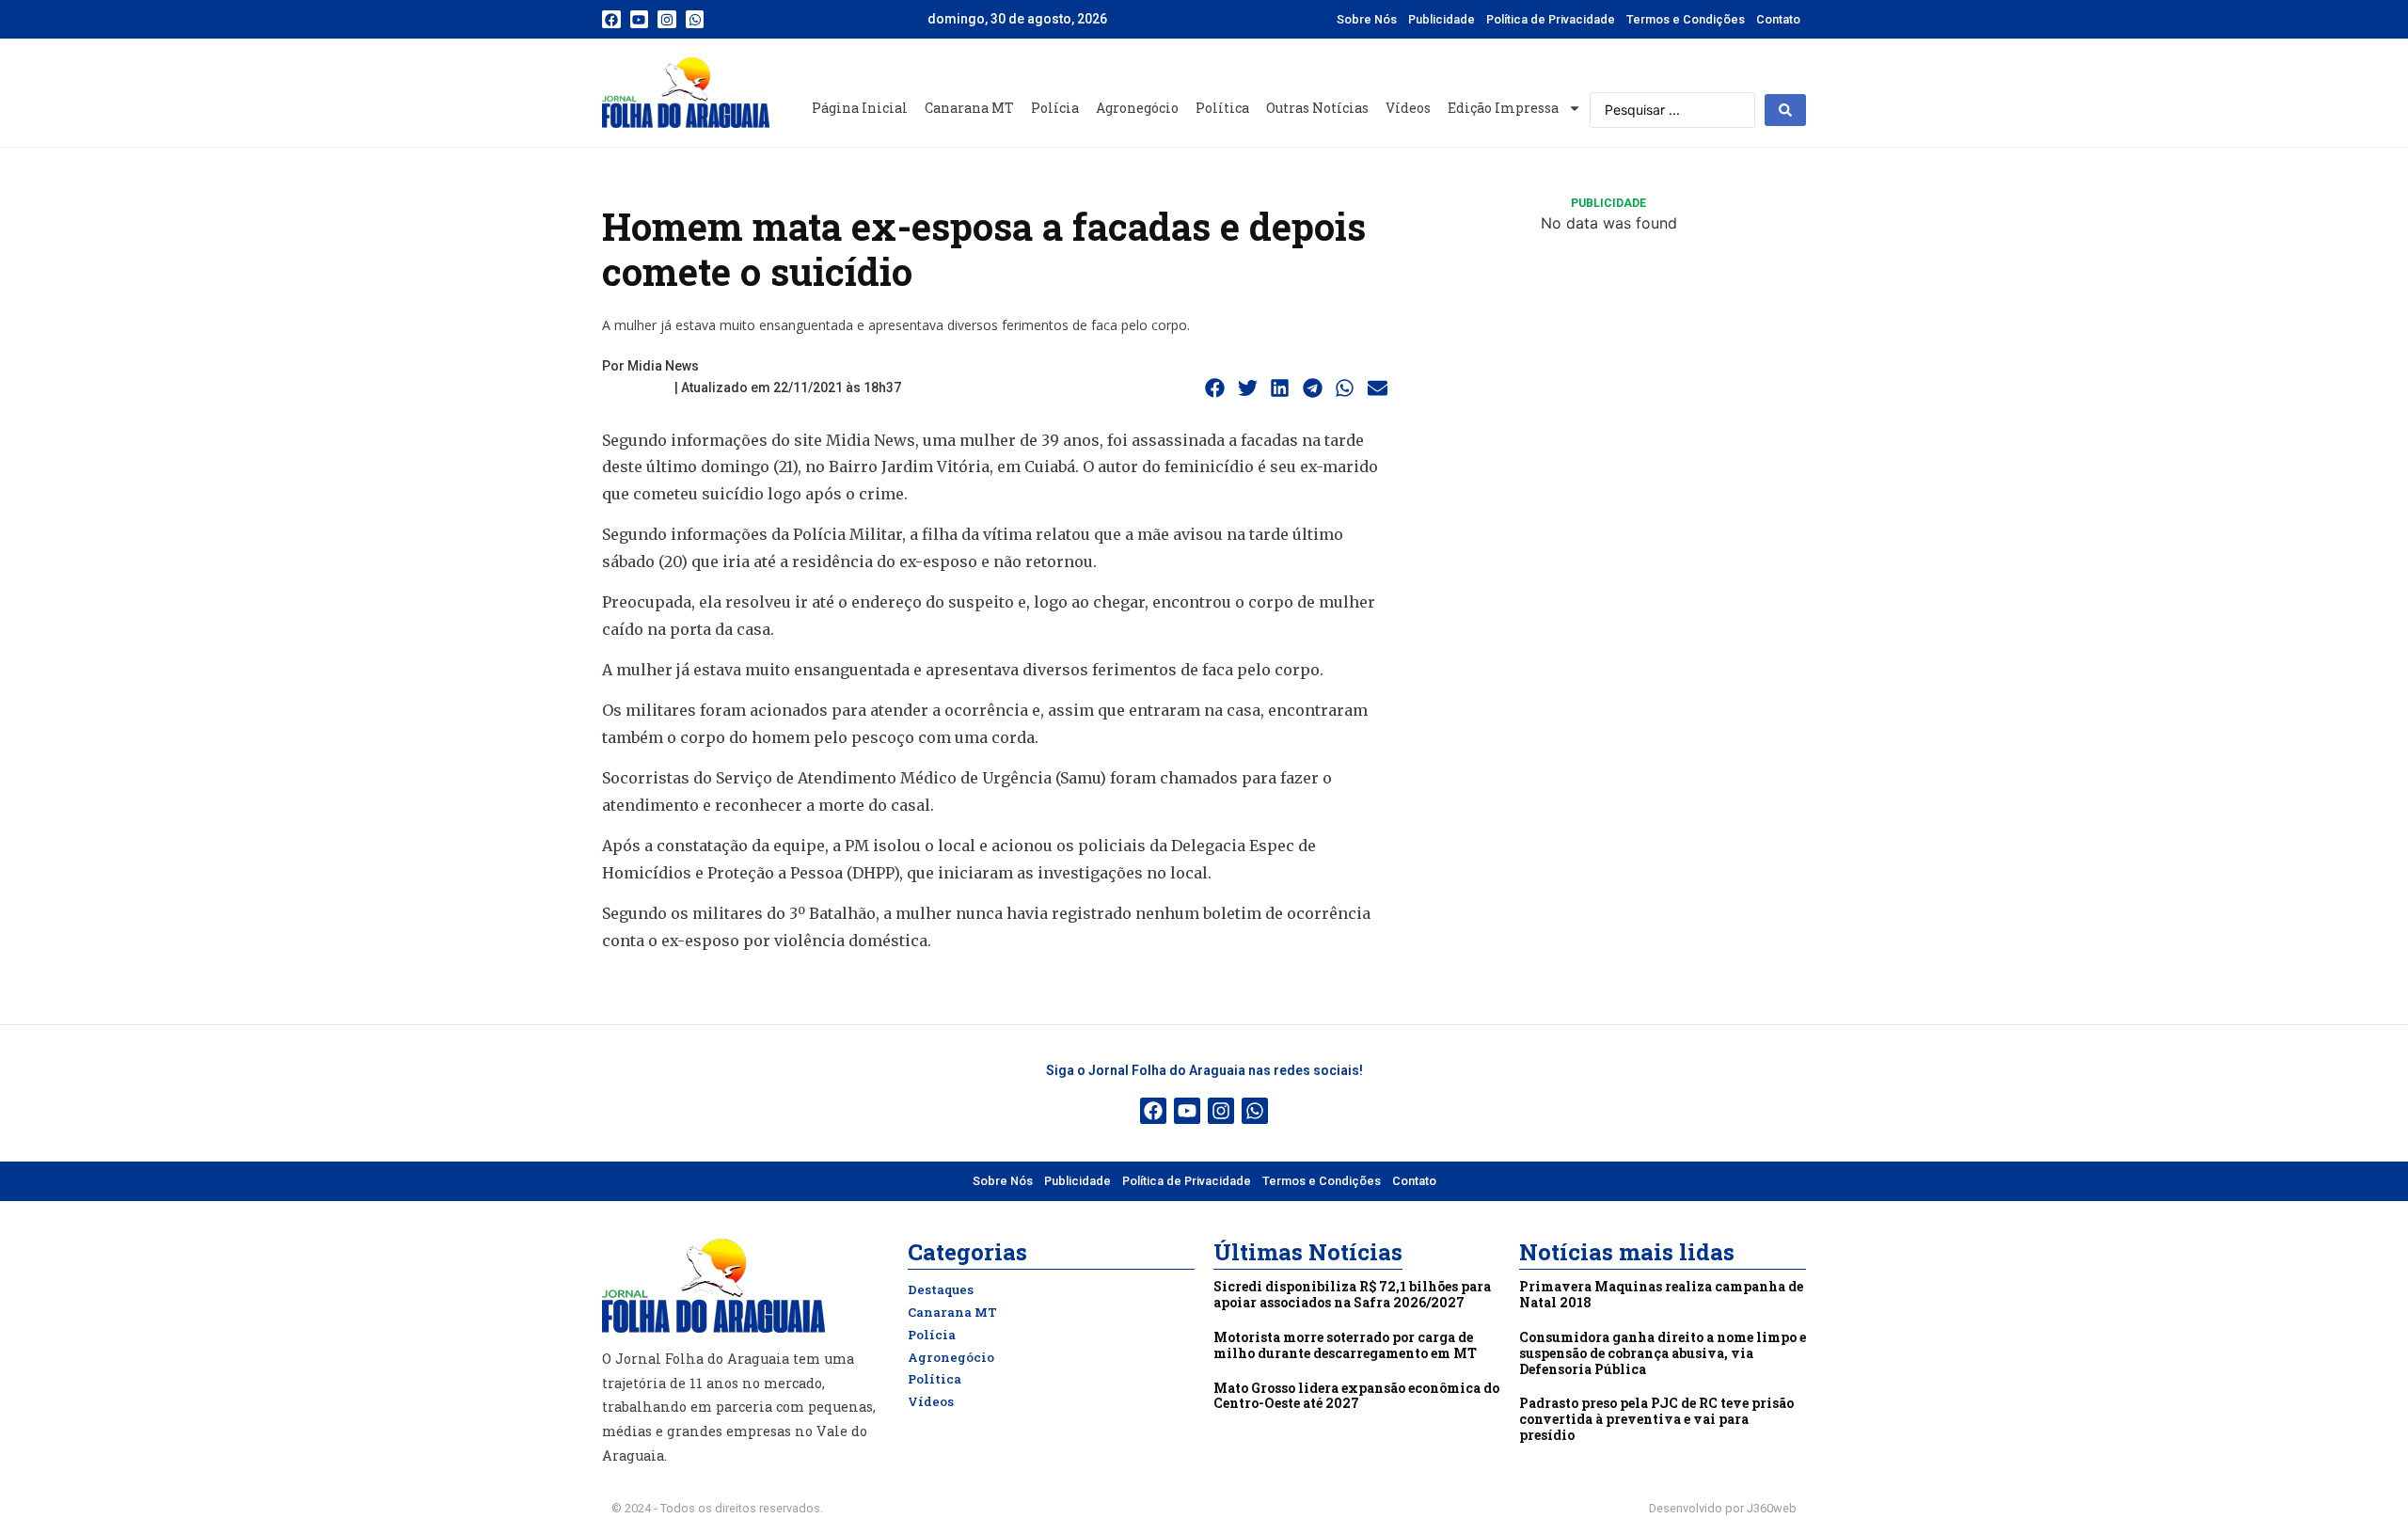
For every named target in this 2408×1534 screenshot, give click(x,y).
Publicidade (1442, 19)
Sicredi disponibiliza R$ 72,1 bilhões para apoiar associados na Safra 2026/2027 (1352, 1294)
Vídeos (1408, 108)
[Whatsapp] (695, 20)
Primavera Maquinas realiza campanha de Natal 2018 (1661, 1294)
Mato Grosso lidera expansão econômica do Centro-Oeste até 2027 (1356, 1396)
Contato (1778, 19)
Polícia (1055, 108)
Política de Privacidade (1551, 19)
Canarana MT (969, 108)
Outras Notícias (1317, 108)
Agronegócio (1137, 108)
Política (1222, 108)
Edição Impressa (1503, 108)
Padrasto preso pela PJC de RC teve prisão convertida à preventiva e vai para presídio (1656, 1419)
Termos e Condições (1686, 19)
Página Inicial (860, 108)
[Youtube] (640, 20)
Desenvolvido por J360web (1723, 1508)
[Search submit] (1785, 110)
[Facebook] (611, 20)
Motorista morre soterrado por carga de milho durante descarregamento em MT (1345, 1345)
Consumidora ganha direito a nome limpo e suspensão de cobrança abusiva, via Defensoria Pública (1663, 1353)
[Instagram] (667, 20)
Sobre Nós (1367, 19)
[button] (1215, 388)
